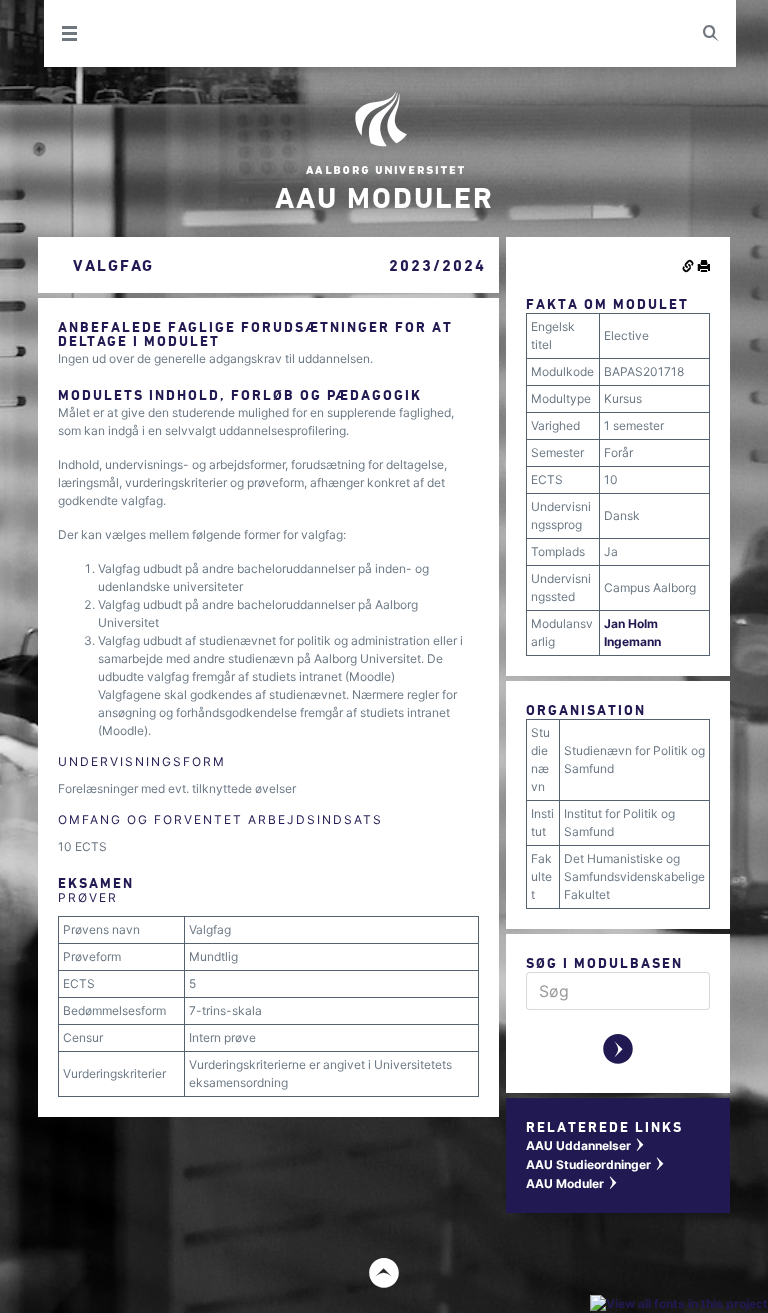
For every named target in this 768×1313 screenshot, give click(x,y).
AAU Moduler (572, 1183)
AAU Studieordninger (596, 1164)
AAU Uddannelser (586, 1145)
